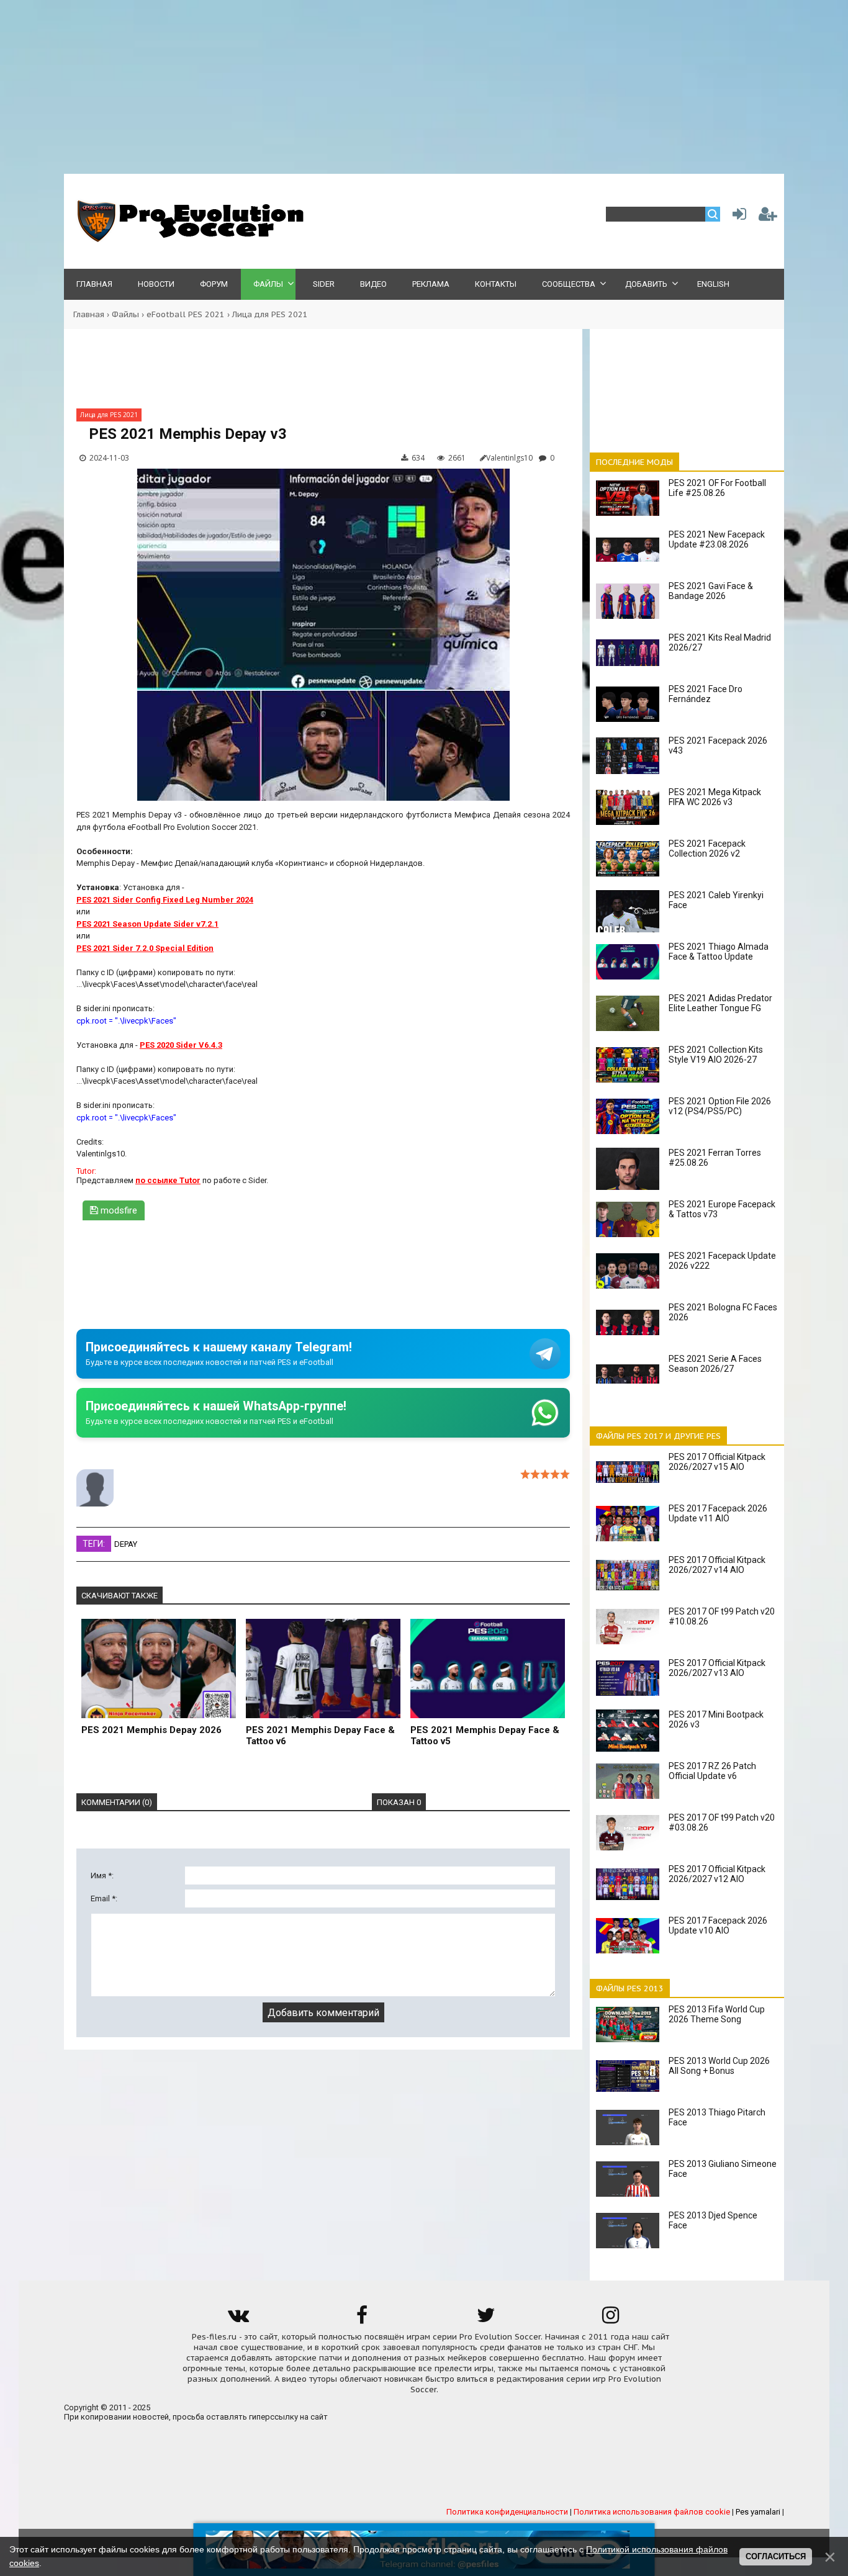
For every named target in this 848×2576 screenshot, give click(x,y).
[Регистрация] (768, 217)
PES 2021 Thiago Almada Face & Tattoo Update (719, 952)
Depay (126, 1544)
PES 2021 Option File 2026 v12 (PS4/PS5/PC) (720, 1106)
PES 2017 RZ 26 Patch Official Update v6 (712, 1771)
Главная (89, 314)
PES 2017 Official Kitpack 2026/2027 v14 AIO (717, 1565)
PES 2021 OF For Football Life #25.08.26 (717, 488)
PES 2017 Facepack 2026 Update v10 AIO (718, 1925)
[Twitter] (486, 2319)
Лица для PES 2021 (270, 314)
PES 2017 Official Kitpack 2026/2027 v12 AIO (717, 1874)
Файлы (125, 314)
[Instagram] (610, 2319)
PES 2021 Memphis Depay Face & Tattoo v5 (485, 1736)
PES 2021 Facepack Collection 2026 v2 (707, 849)
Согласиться (776, 2556)
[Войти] (737, 217)
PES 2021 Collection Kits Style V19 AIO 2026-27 (716, 1055)
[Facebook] (362, 2319)
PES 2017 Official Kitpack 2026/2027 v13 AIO (717, 1668)
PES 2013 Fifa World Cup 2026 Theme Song (717, 2014)
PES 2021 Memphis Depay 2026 (151, 1730)
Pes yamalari (758, 2512)
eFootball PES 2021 (186, 314)
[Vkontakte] (238, 2319)
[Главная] (188, 239)
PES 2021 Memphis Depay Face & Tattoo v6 (320, 1736)
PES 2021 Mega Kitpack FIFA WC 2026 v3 (715, 797)
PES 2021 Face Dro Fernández (706, 694)
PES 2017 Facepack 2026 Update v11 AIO (718, 1513)
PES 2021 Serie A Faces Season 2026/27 (715, 1364)
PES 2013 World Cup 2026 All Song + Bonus (719, 2066)
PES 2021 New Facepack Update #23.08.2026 (717, 539)
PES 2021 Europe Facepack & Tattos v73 (722, 1209)
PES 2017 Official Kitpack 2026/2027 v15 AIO (717, 1462)
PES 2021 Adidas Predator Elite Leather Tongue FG (720, 1003)
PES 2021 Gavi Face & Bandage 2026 (711, 591)
